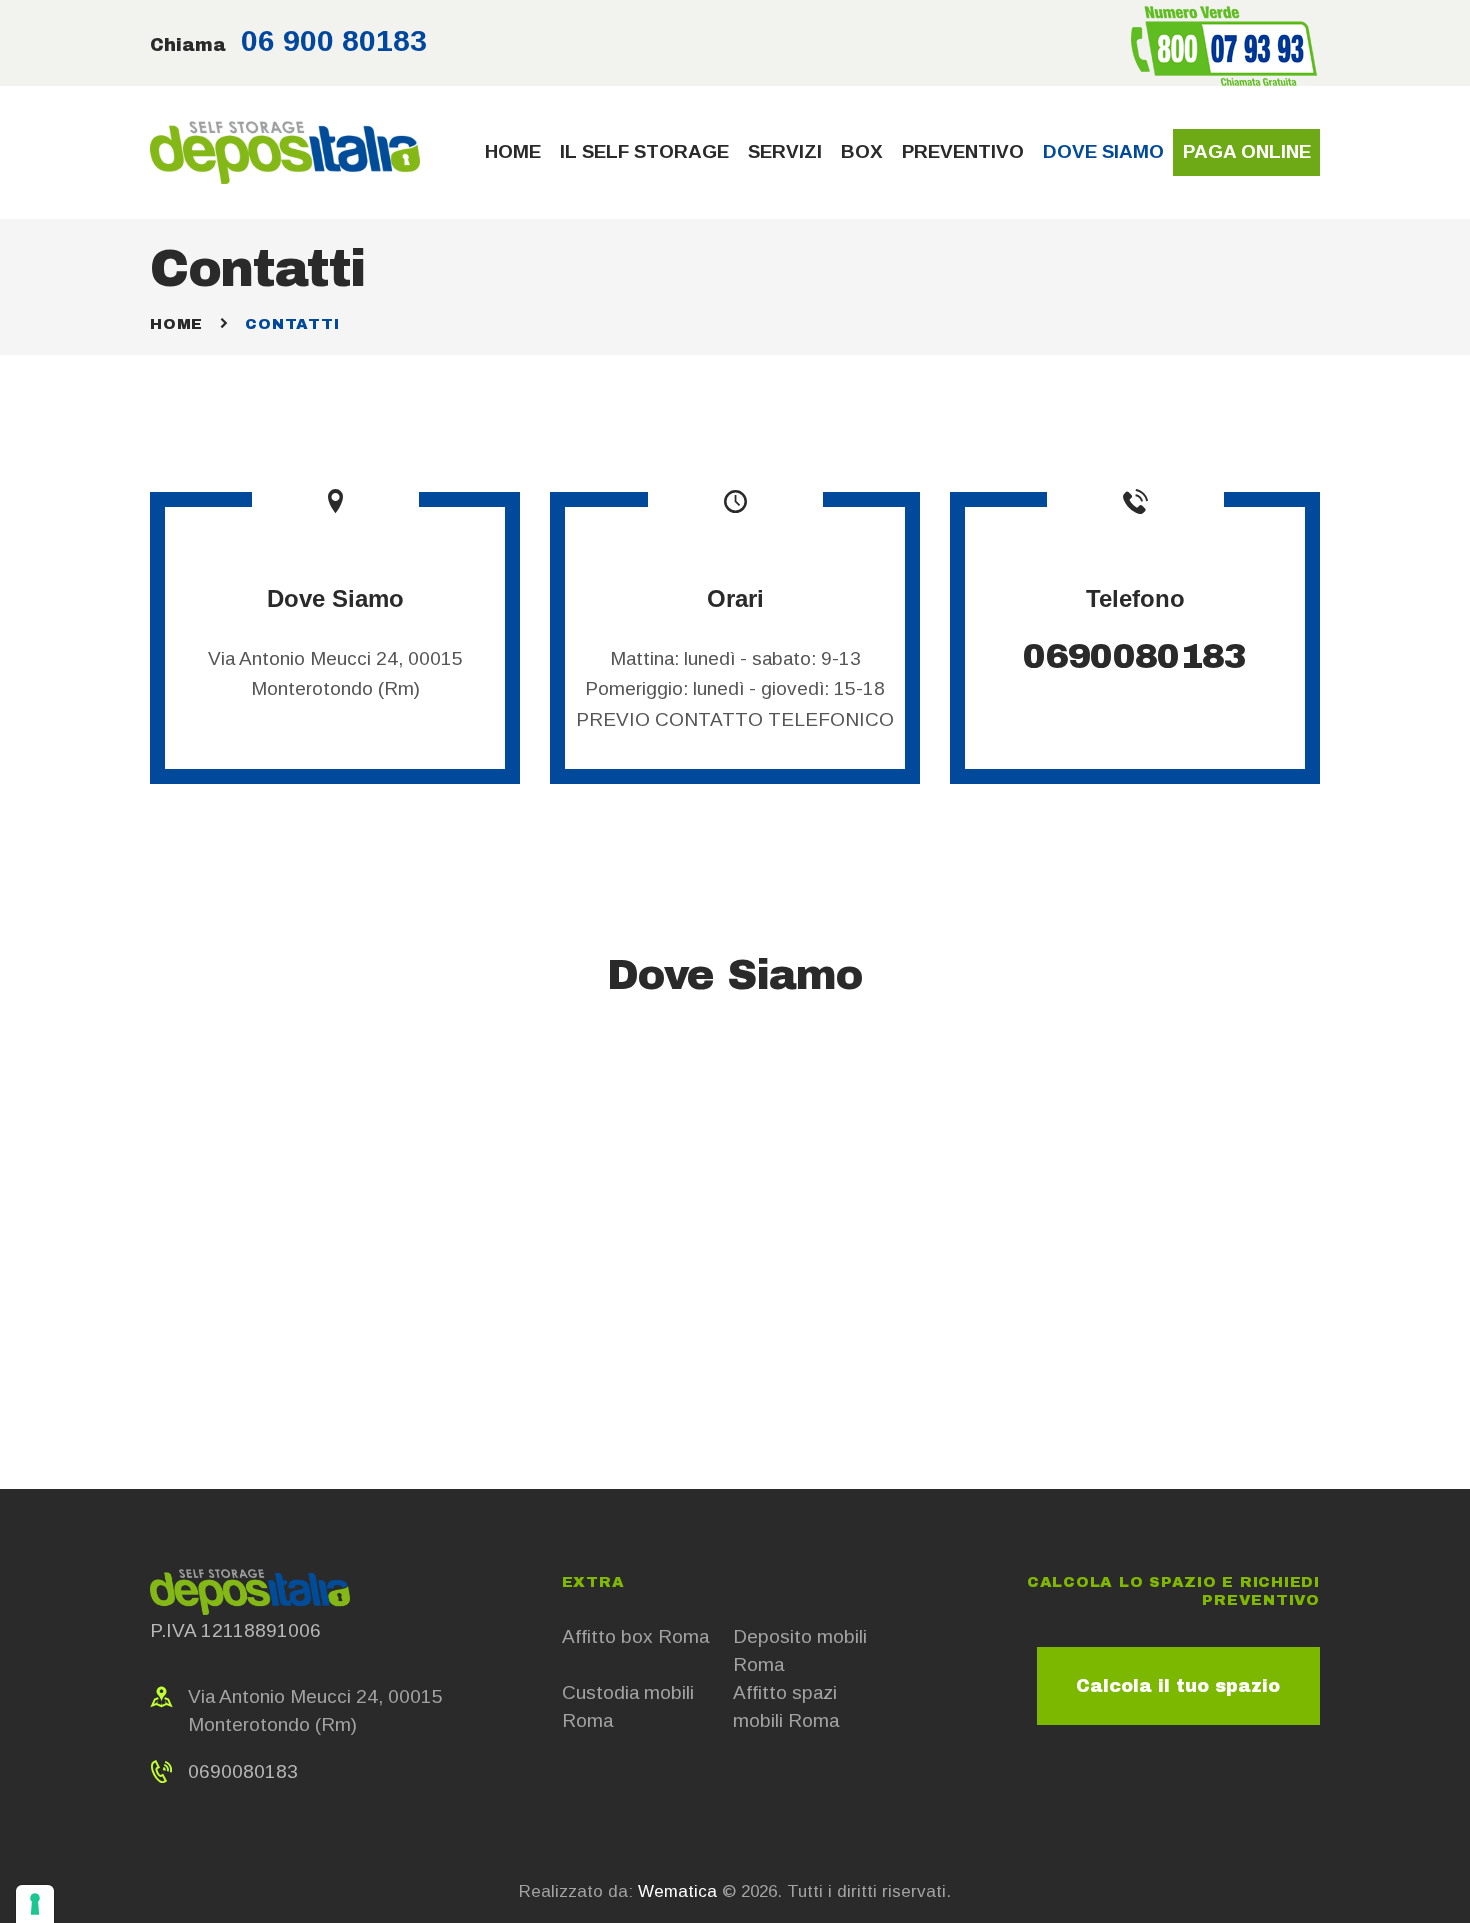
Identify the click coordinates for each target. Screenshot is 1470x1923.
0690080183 (1134, 656)
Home (176, 324)
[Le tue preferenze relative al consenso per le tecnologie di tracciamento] (35, 1904)
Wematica (677, 1891)
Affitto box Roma (635, 1636)
